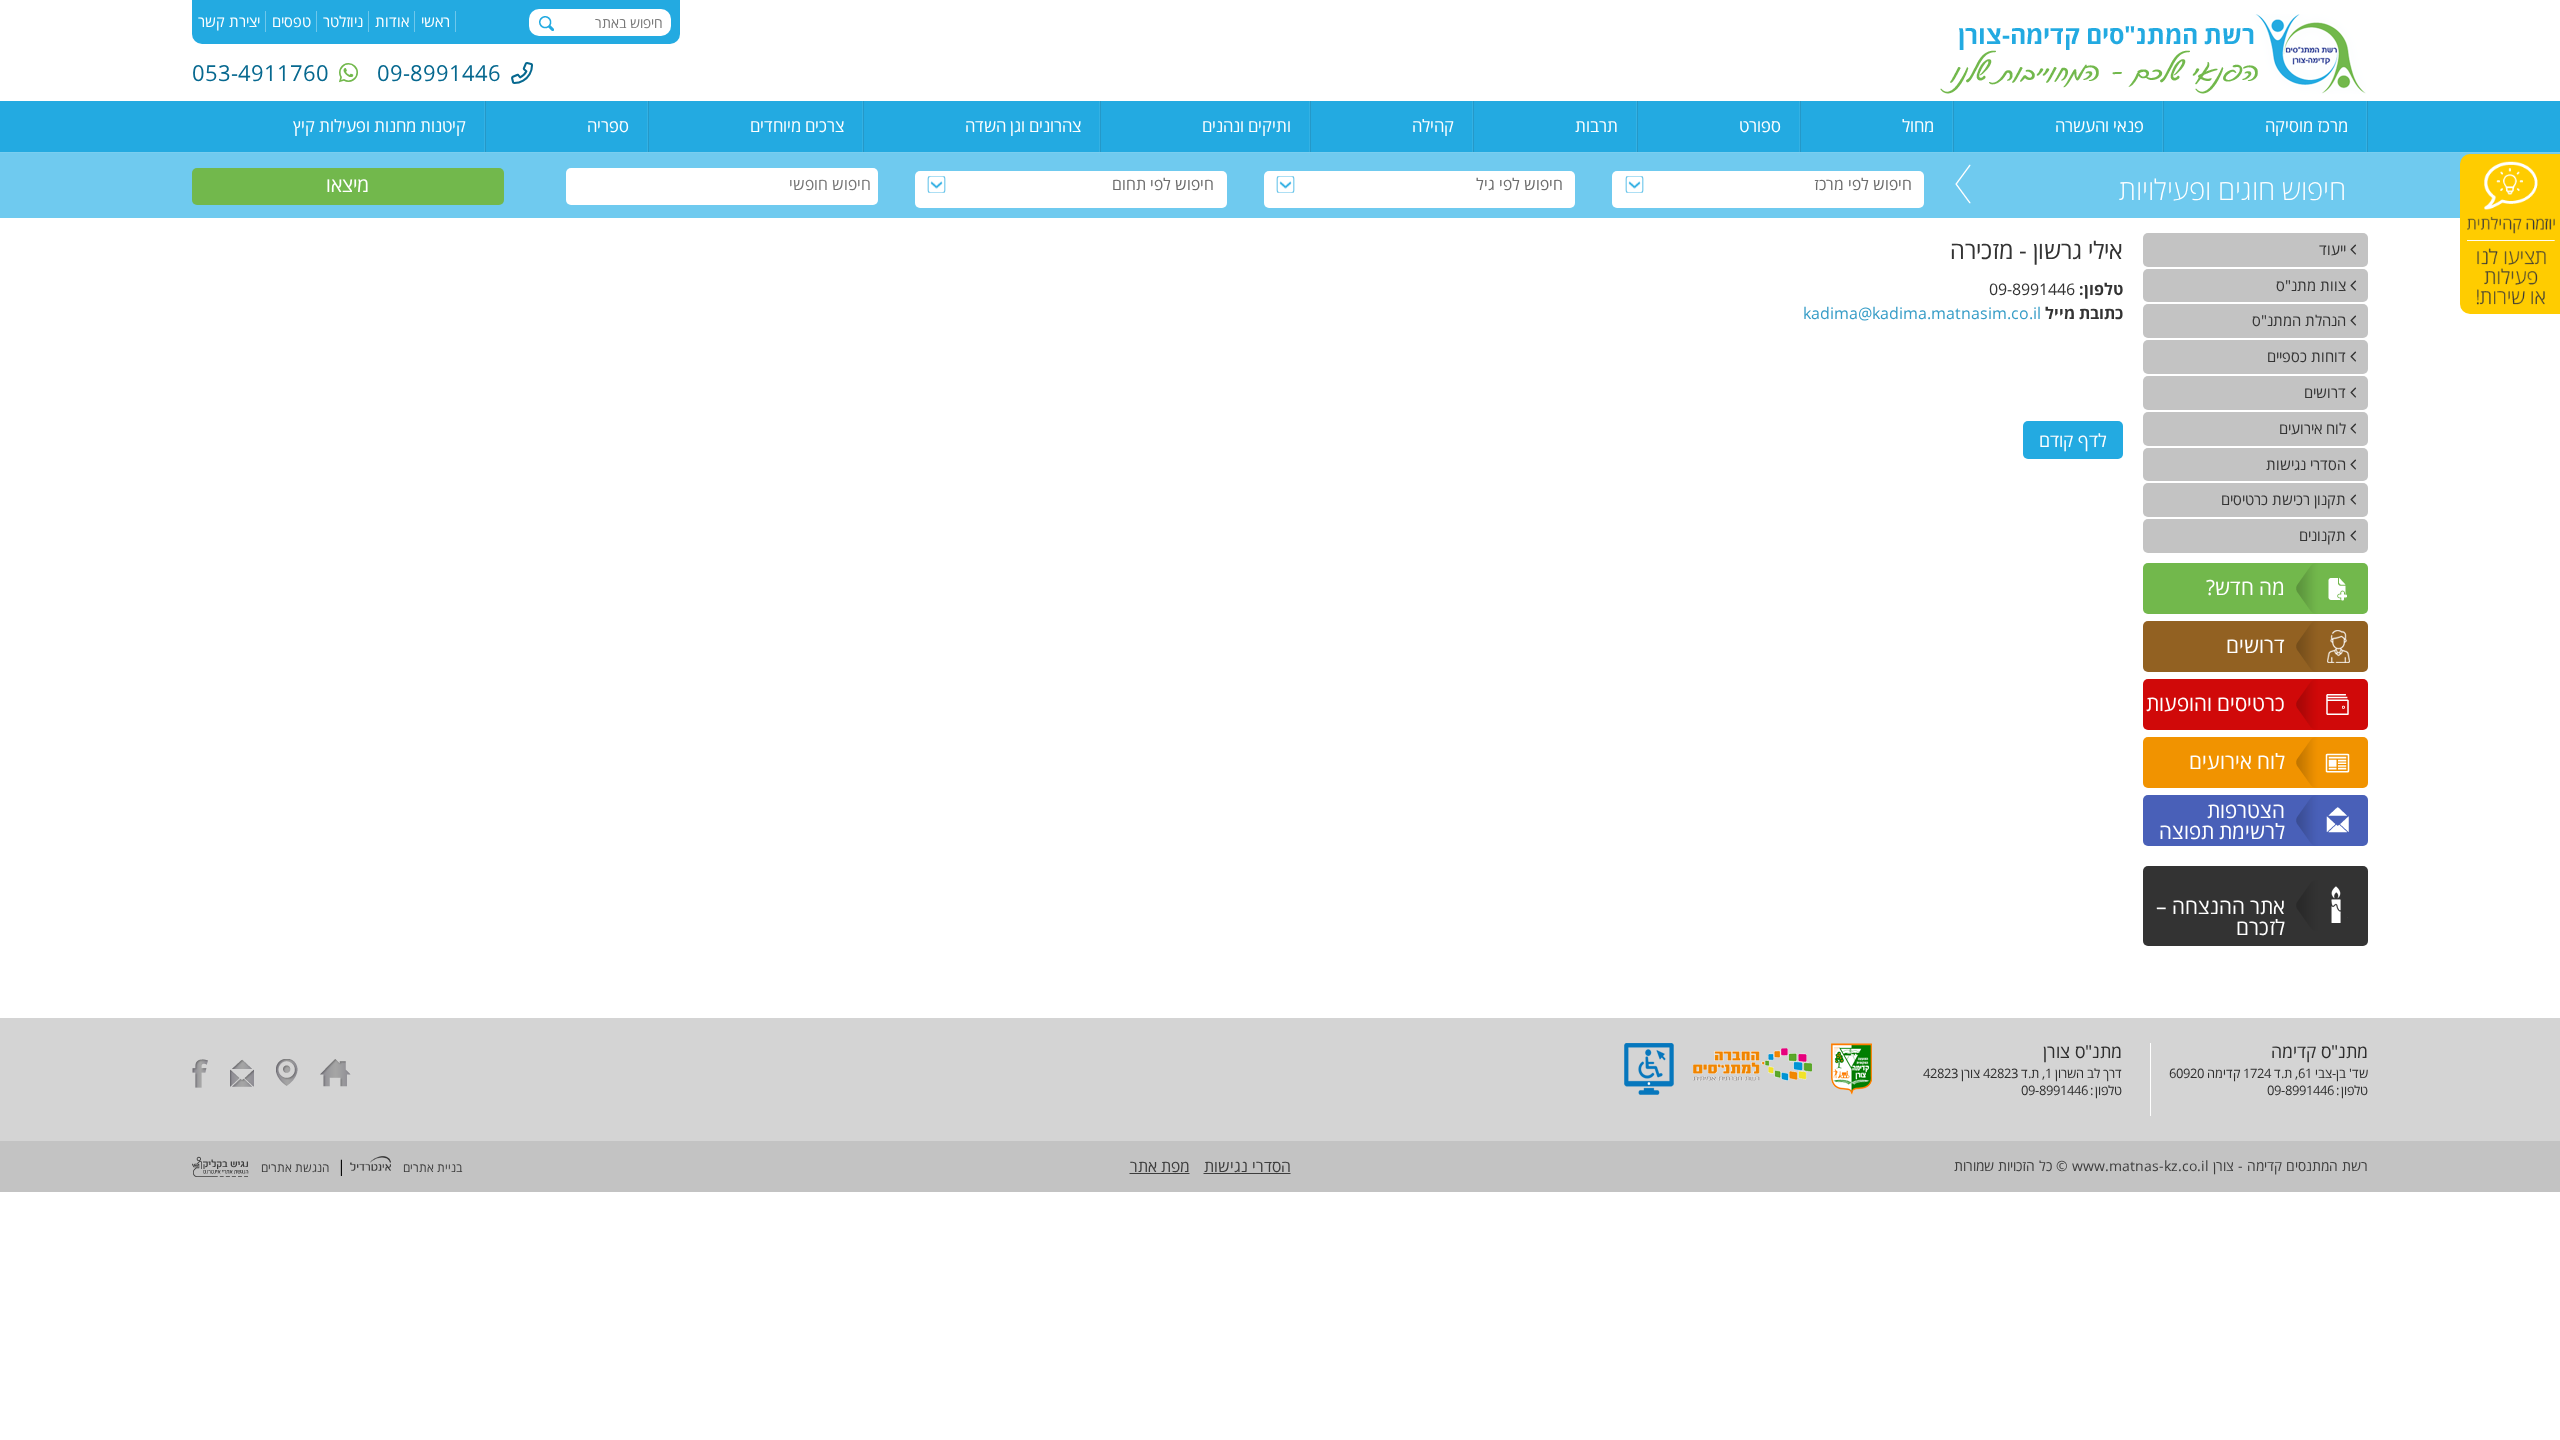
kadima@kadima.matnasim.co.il (1922, 313)
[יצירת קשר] (242, 1076)
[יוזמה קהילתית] (2510, 234)
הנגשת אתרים (295, 1167)
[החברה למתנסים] (1752, 1089)
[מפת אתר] (287, 1076)
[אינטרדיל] (370, 1166)
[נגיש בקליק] (220, 1169)
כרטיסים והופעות (2215, 703)
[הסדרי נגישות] (1649, 1089)
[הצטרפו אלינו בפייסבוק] (200, 1076)
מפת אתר (1160, 1166)
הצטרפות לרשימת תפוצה (2222, 820)
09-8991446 (439, 72)
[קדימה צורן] (1851, 1089)
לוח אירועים (2237, 761)
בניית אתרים (432, 1167)
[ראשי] (335, 1076)
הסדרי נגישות (1247, 1166)
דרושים (2255, 645)
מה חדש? (2245, 587)
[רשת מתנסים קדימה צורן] (2153, 88)
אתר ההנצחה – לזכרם (2220, 916)
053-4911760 (260, 72)
